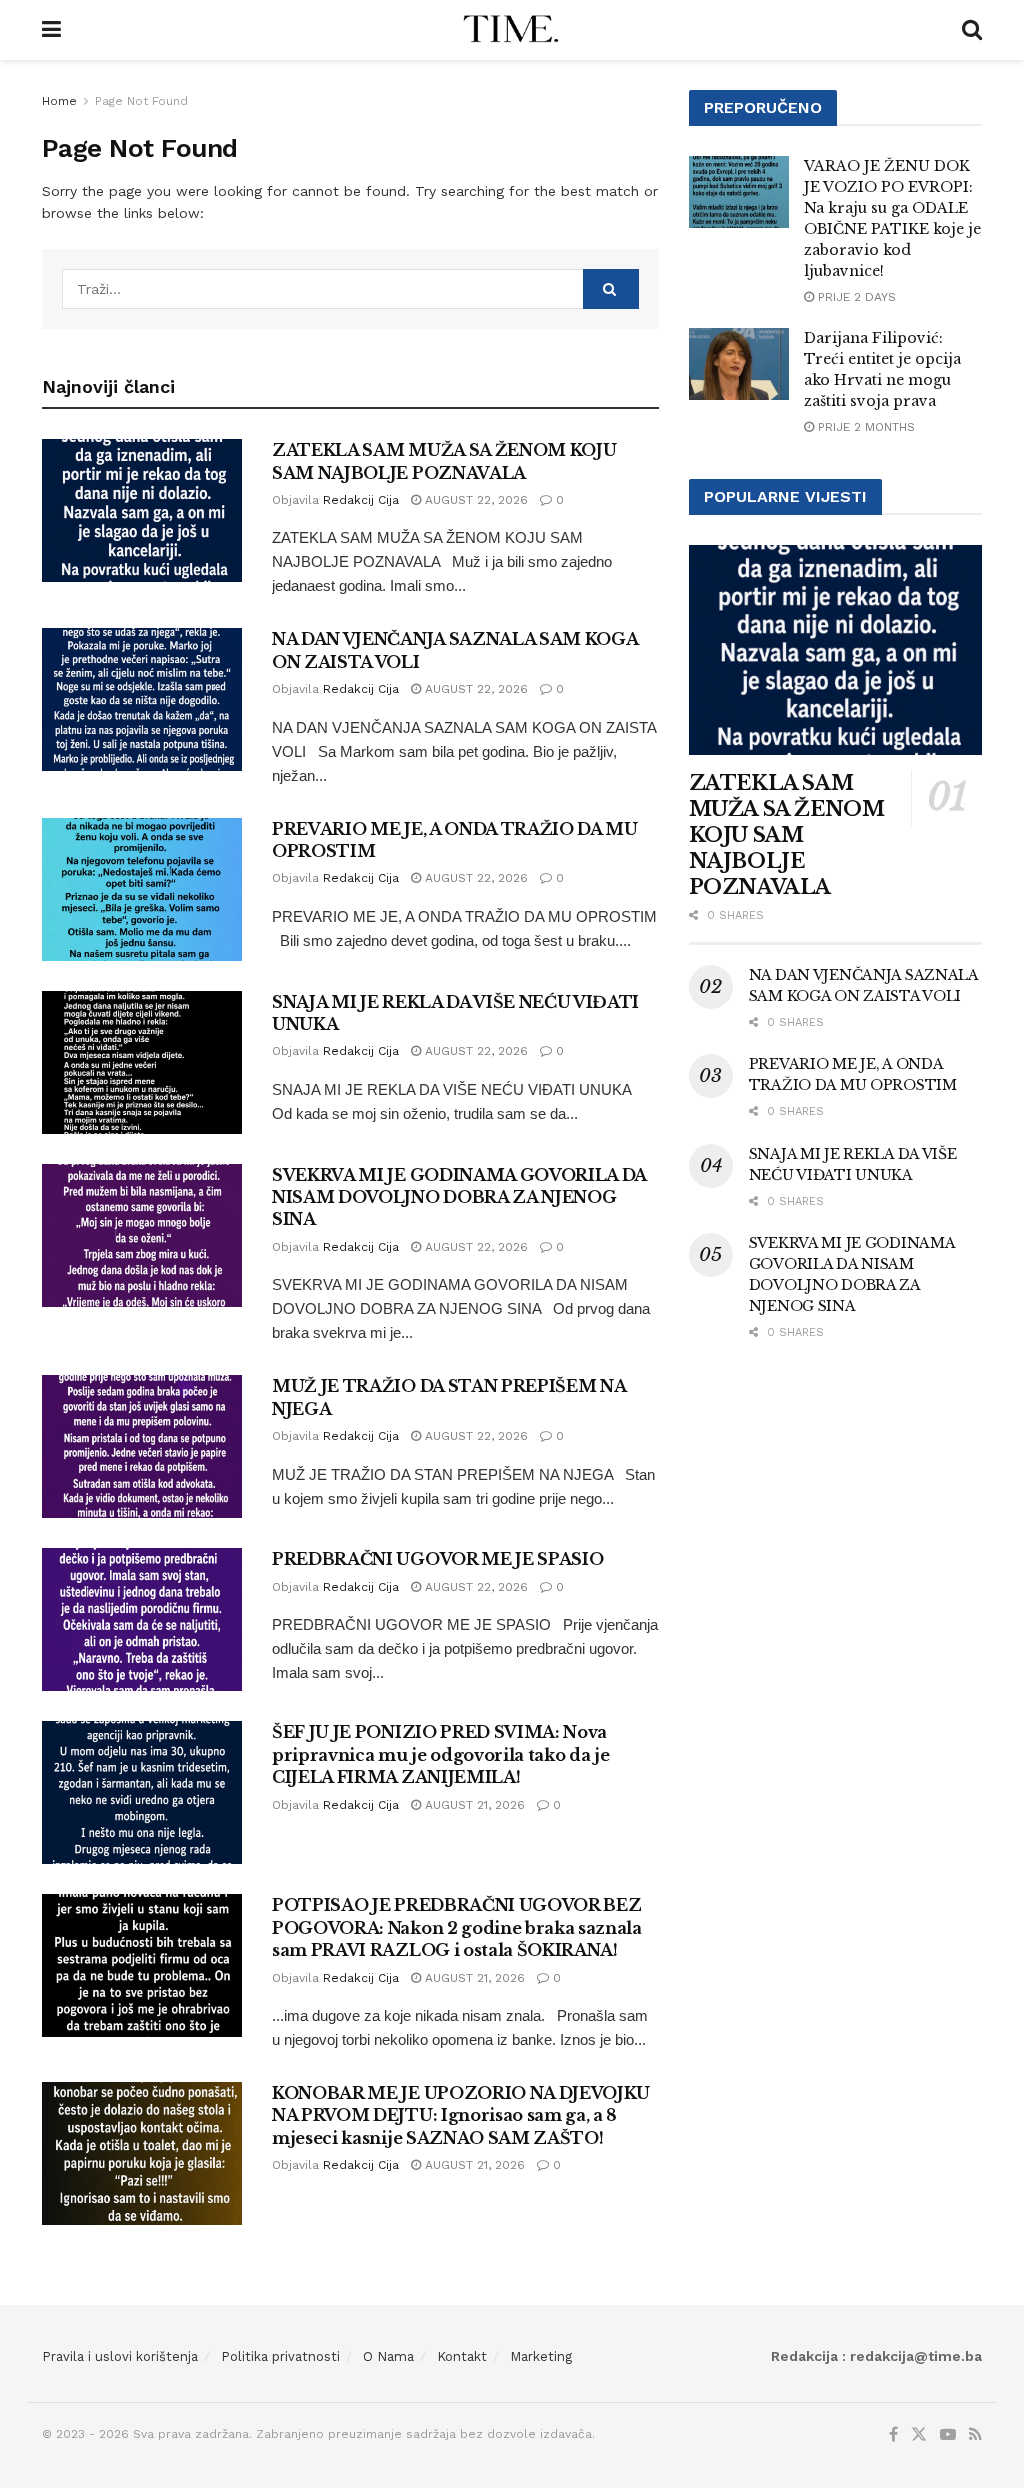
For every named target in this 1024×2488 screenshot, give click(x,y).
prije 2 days (855, 297)
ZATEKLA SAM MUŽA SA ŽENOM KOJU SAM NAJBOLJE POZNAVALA (787, 835)
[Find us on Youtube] (948, 2435)
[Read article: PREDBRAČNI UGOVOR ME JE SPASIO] (142, 1619)
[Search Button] (972, 30)
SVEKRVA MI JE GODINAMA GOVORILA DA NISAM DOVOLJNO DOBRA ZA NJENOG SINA (459, 1197)
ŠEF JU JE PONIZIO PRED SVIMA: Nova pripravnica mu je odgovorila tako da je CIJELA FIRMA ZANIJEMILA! (441, 1754)
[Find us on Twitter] (919, 2435)
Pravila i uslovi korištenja (120, 2356)
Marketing (541, 2356)
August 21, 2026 (473, 1805)
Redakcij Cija (361, 500)
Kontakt (462, 2356)
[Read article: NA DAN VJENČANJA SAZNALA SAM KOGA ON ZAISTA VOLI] (142, 699)
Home (59, 101)
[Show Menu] (51, 30)
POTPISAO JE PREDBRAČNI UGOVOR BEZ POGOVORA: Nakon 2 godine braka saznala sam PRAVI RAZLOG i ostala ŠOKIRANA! (457, 1927)
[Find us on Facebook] (893, 2435)
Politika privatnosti (280, 2356)
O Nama (388, 2356)
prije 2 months (864, 427)
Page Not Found (141, 101)
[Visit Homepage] (511, 30)
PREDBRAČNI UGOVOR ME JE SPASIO (437, 1559)
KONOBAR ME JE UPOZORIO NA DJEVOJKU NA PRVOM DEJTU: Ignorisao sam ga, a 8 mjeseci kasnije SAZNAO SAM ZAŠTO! (461, 2115)
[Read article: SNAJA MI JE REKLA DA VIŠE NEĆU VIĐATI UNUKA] (142, 1062)
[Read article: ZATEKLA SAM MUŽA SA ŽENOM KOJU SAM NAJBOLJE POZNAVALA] (142, 510)
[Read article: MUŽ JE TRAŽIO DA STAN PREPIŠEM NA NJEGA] (142, 1446)
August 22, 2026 (474, 500)
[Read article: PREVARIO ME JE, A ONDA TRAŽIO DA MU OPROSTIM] (142, 889)
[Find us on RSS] (975, 2435)
